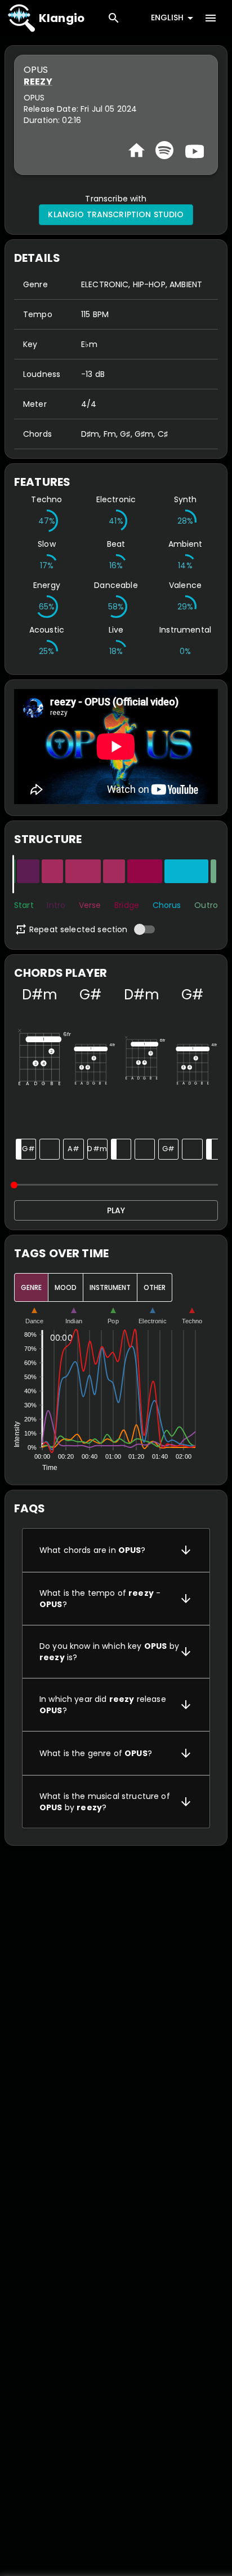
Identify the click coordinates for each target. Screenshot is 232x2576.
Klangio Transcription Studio (116, 214)
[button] (116, 1550)
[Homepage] (137, 150)
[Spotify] (164, 150)
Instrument (110, 1287)
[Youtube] (193, 150)
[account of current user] (211, 18)
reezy (38, 82)
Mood (66, 1287)
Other (155, 1287)
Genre (31, 1287)
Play (116, 1210)
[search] (114, 18)
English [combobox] (167, 17)
